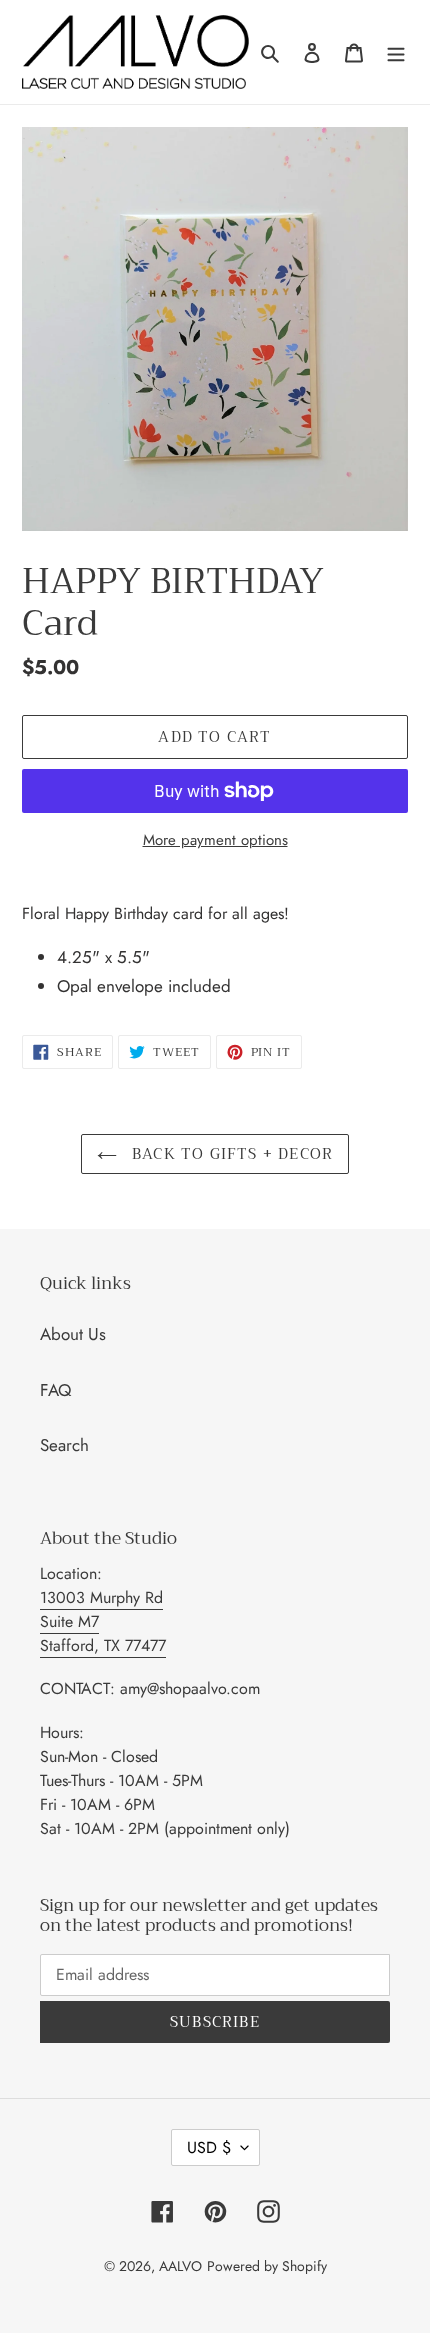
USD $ (209, 2147)
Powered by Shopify (267, 2266)
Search (64, 1445)
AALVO (180, 2266)
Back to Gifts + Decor (230, 1154)
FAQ (55, 1390)
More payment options (215, 840)
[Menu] (396, 52)
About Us (73, 1334)
